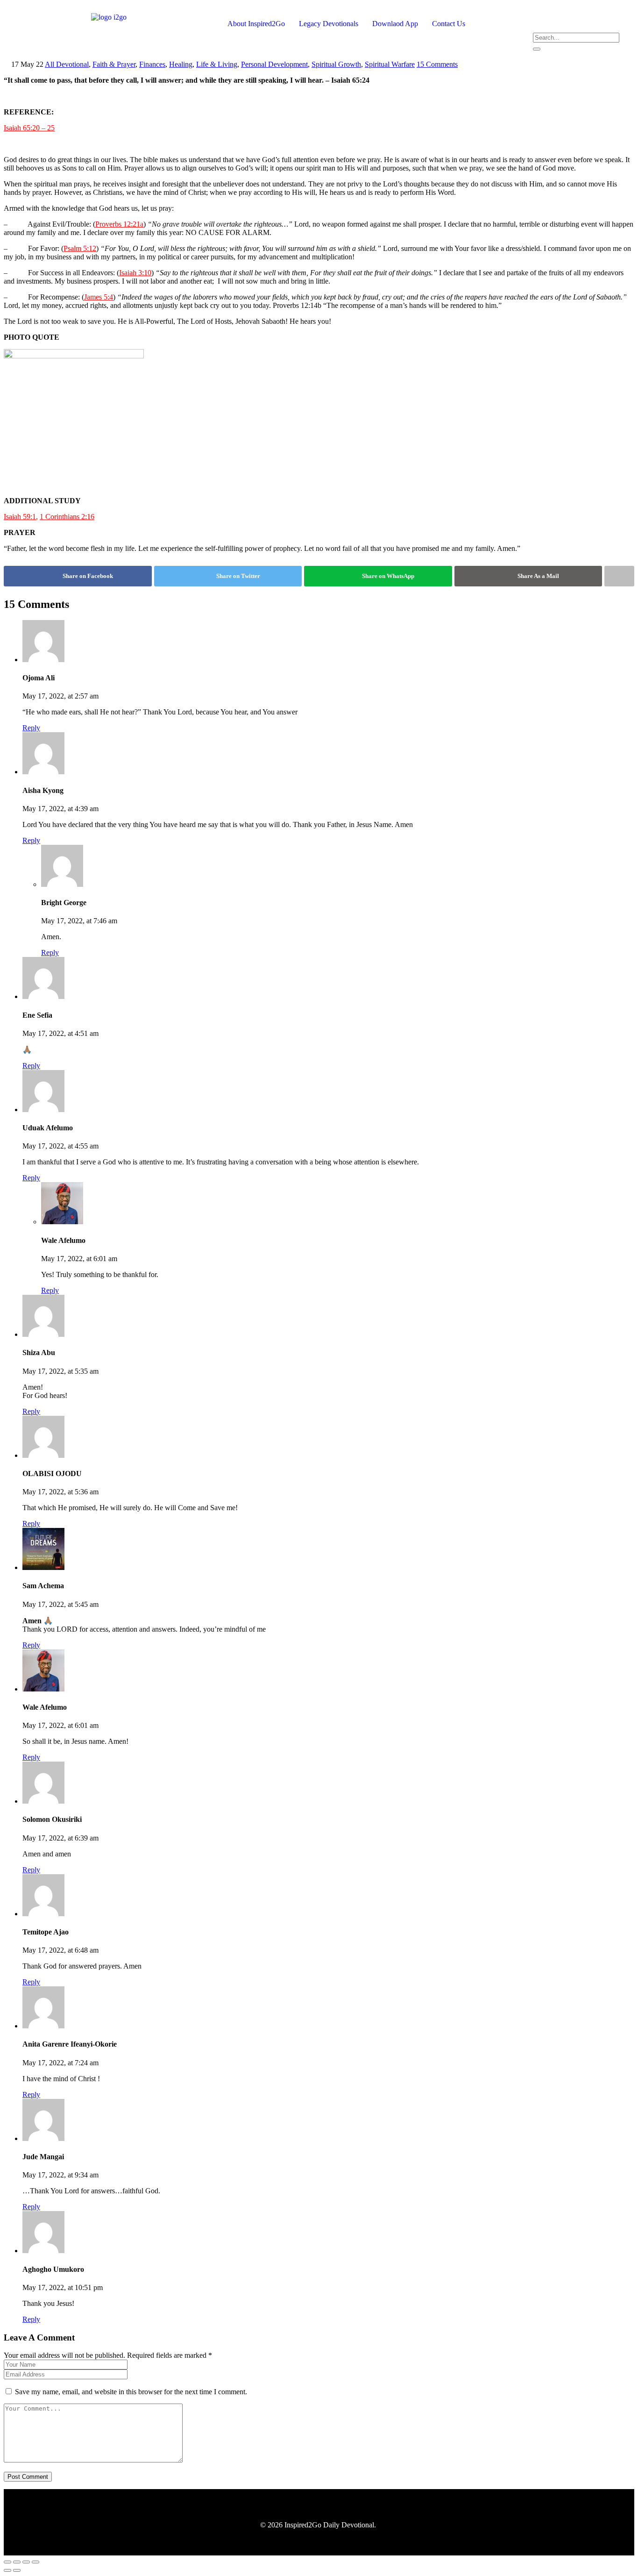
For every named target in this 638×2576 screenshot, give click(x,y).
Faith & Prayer (114, 64)
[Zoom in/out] (7, 2562)
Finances (152, 64)
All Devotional (67, 64)
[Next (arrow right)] (17, 2570)
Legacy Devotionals (329, 24)
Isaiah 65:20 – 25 (29, 128)
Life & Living (217, 64)
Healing (181, 64)
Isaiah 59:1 (20, 517)
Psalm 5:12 (80, 248)
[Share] (26, 2562)
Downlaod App (395, 24)
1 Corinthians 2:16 (67, 517)
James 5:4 (99, 297)
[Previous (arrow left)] (7, 2570)
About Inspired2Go (256, 24)
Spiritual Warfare (390, 64)
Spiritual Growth (336, 64)
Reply (31, 728)
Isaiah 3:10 (135, 273)
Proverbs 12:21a (119, 224)
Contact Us (449, 24)
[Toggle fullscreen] (17, 2562)
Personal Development (274, 64)
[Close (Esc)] (35, 2562)
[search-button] (537, 49)
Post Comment (28, 2477)
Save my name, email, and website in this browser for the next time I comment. (131, 2392)
